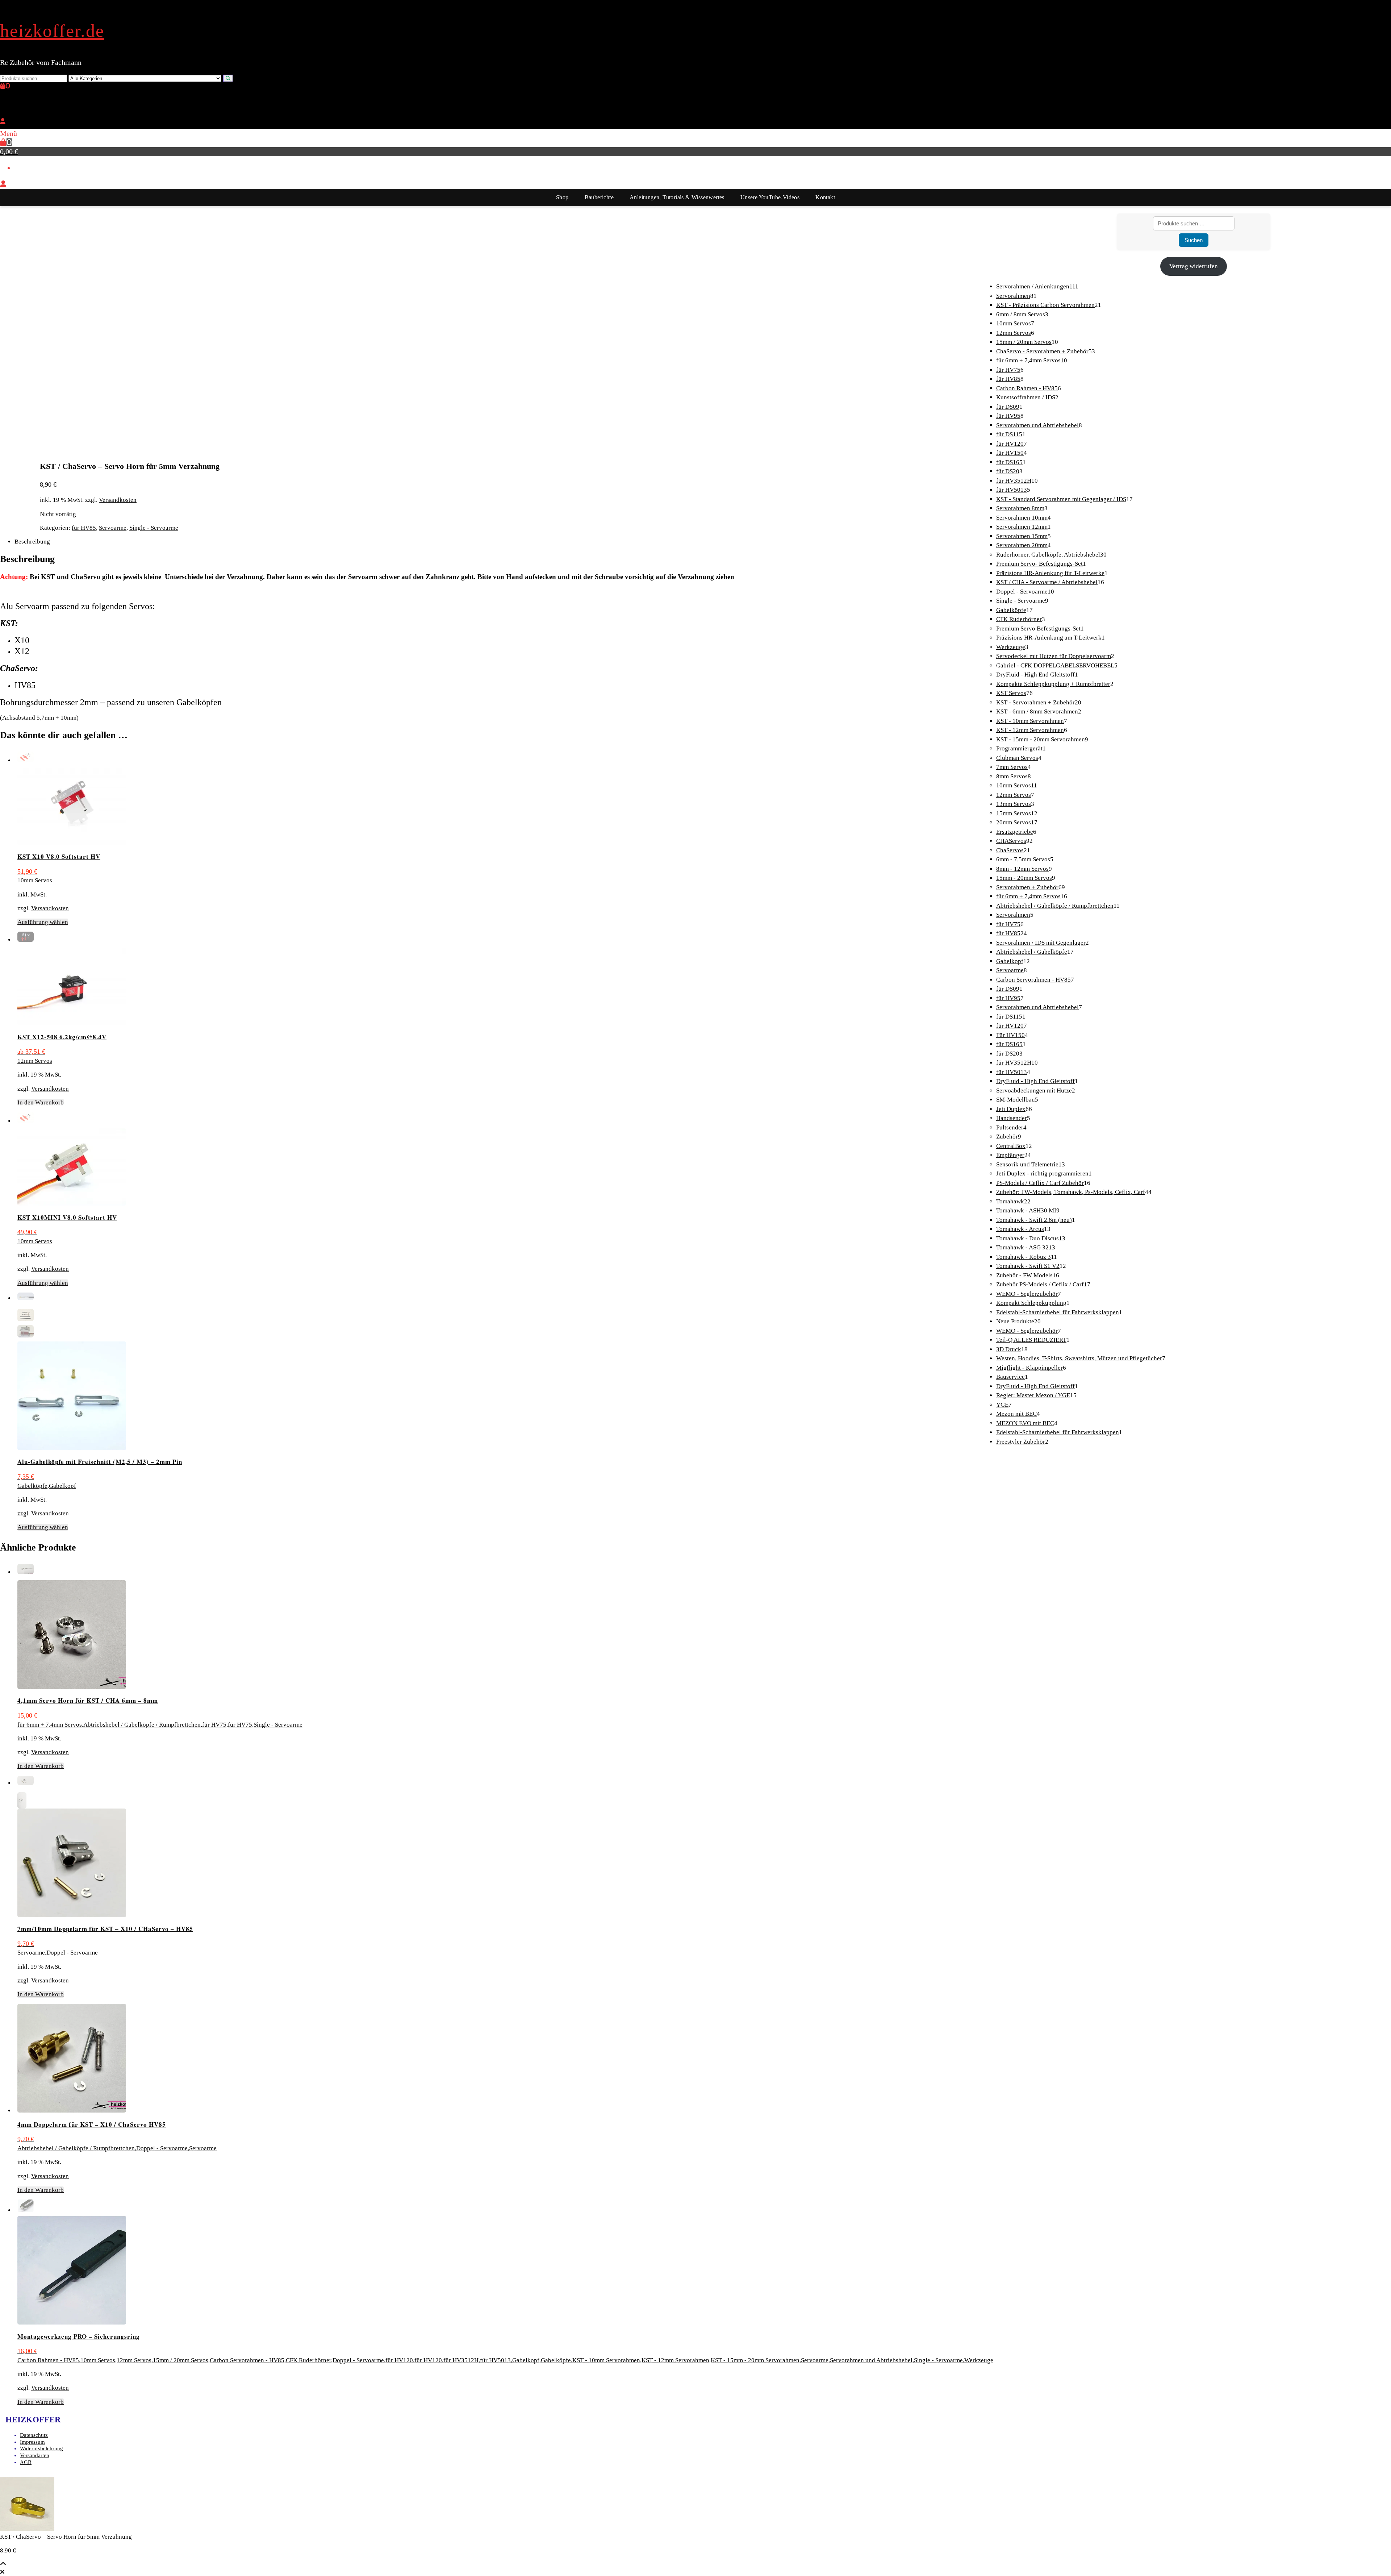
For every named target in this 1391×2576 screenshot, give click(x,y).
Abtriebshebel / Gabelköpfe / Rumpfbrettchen (142, 1725)
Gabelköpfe (32, 1486)
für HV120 (399, 2360)
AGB (26, 2462)
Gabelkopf (62, 1486)
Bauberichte (599, 197)
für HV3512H (461, 2360)
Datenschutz (34, 2435)
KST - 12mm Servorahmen (675, 2360)
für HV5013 (495, 2360)
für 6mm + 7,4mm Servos (50, 1725)
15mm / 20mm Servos (181, 2360)
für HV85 (84, 528)
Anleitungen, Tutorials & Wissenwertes (677, 197)
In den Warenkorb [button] (41, 1102)
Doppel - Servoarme (72, 1953)
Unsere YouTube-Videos (770, 197)
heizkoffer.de (52, 31)
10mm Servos (35, 880)
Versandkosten (118, 500)
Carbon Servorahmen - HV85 (247, 2360)
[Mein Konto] (3, 122)
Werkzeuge (979, 2360)
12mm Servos (35, 1061)
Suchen (1194, 240)
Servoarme (113, 528)
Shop (562, 197)
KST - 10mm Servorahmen (606, 2360)
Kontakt (825, 197)
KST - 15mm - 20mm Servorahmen (755, 2360)
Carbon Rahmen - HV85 (48, 2360)
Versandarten (35, 2455)
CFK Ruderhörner (308, 2360)
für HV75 (214, 1725)
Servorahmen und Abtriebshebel (871, 2360)
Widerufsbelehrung (41, 2448)
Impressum (32, 2442)
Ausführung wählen (43, 922)
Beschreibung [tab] (32, 542)
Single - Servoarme (154, 528)
